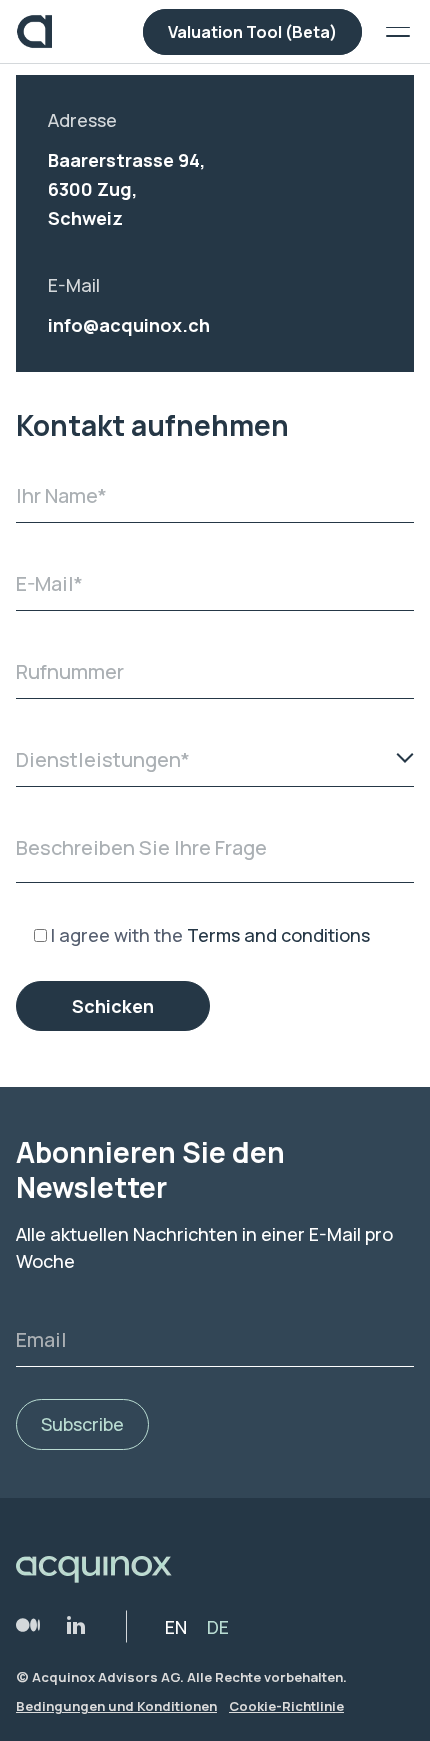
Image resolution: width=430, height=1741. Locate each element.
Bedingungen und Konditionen (116, 1706)
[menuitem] (176, 1626)
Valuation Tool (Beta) (252, 32)
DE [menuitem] (218, 1627)
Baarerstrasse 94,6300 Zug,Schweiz (126, 189)
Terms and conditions (278, 935)
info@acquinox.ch (129, 325)
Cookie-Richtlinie (286, 1706)
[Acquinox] (34, 31)
